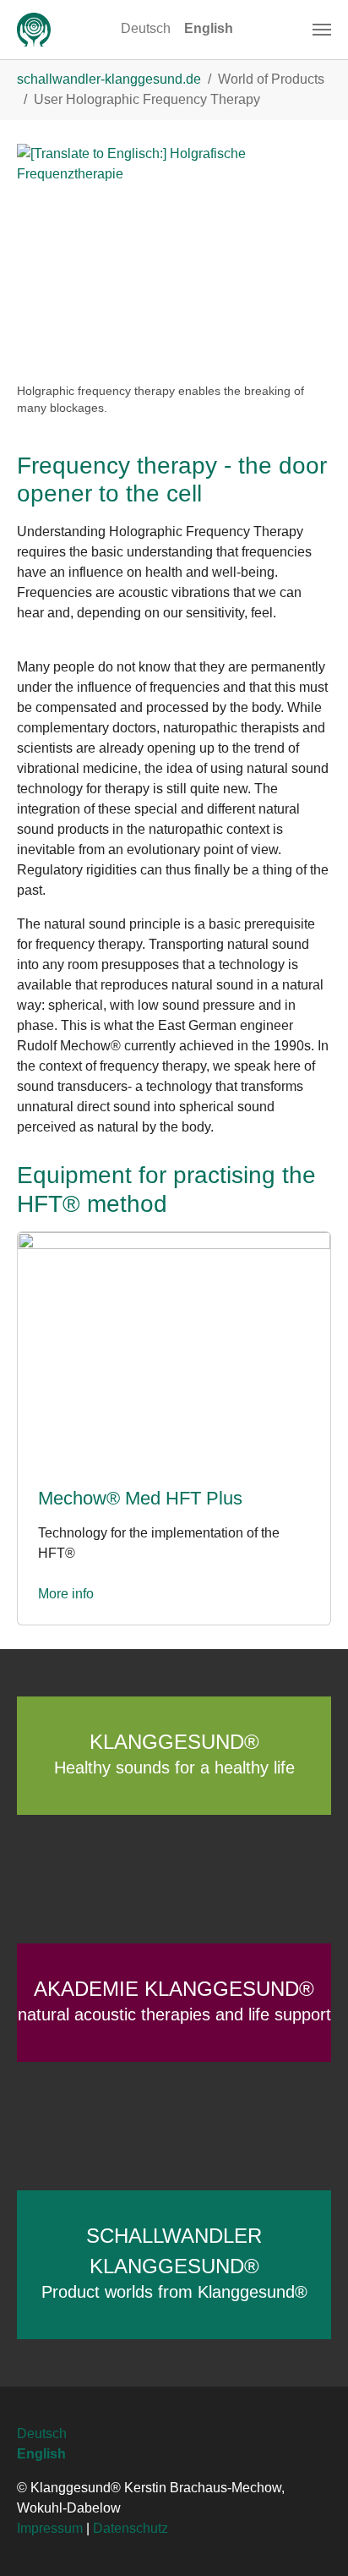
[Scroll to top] (311, 2539)
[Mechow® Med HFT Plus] (174, 1348)
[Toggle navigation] (322, 30)
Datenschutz (130, 2528)
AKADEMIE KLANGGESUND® (174, 2001)
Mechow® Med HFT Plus (140, 1498)
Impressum (50, 2528)
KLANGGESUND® (174, 1754)
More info (66, 1594)
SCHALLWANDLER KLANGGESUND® (174, 2263)
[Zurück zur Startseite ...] (34, 30)
